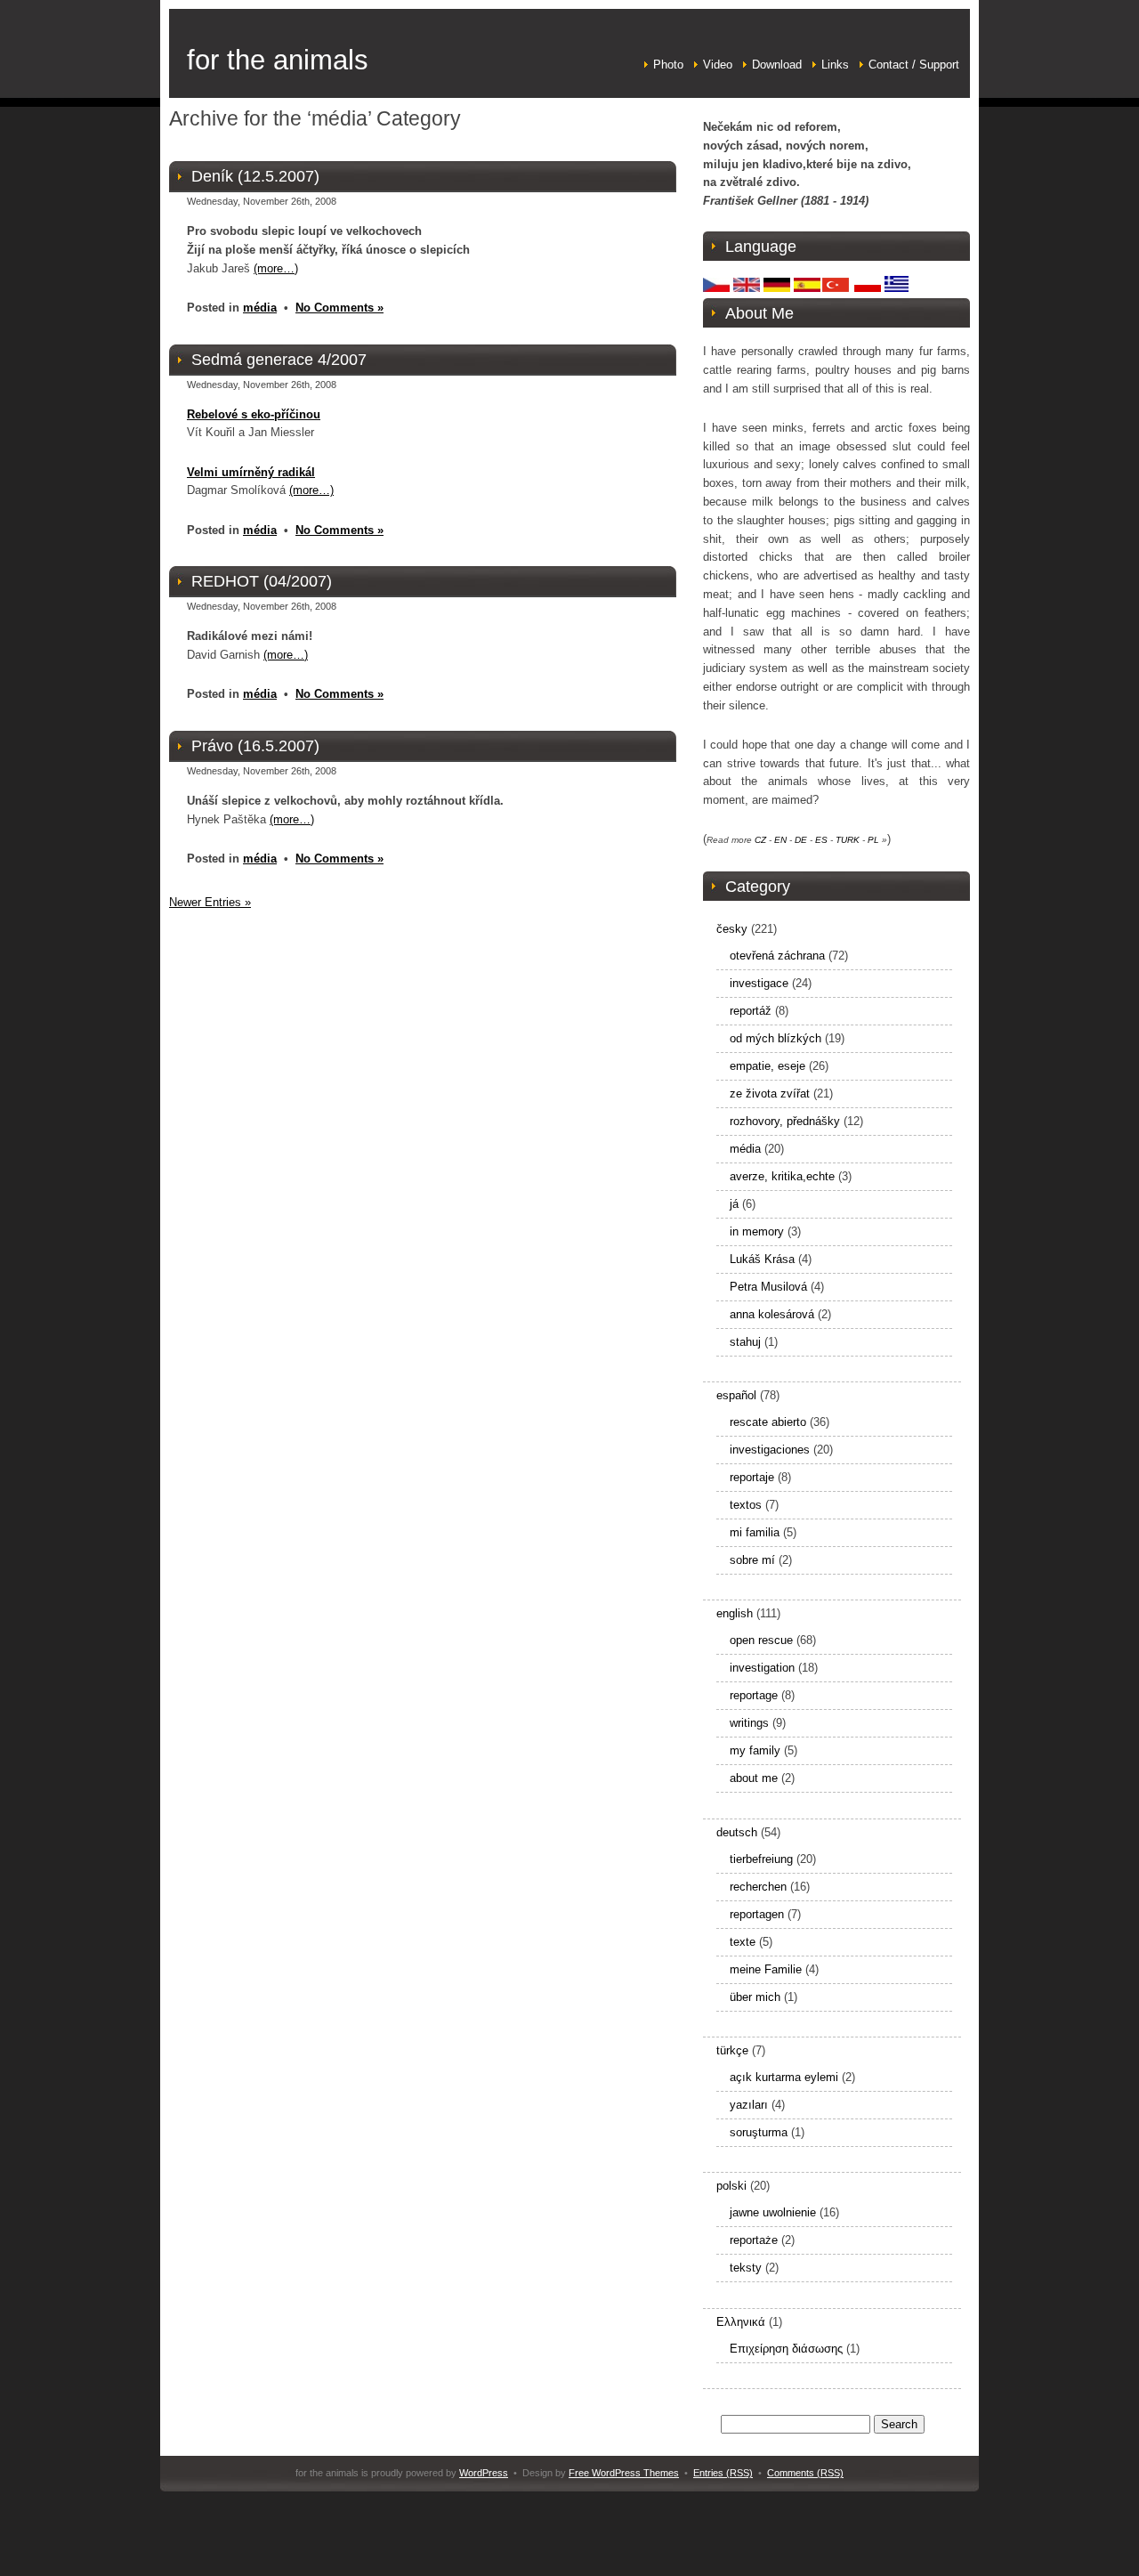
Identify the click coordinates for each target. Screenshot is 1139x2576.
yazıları (749, 2105)
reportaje (752, 1477)
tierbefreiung (761, 1859)
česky (732, 929)
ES (821, 840)
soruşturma (759, 2132)
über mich (755, 1997)
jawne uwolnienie (773, 2212)
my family (755, 1750)
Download (777, 65)
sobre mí (752, 1560)
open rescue (761, 1640)
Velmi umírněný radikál (251, 472)
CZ (760, 840)
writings (749, 1723)
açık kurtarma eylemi (784, 2077)
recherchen (758, 1887)
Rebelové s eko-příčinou (254, 414)
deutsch (737, 1832)
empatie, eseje (767, 1066)
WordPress (484, 2473)
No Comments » (339, 308)
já (734, 1204)
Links (835, 65)
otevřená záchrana (777, 956)
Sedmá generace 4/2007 (279, 360)
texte (743, 1942)
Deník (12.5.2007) (255, 176)
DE (801, 840)
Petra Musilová (768, 1287)
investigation (762, 1668)
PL (873, 840)
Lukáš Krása (762, 1259)
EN (780, 840)
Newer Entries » (210, 902)
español (736, 1395)
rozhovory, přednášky (785, 1121)
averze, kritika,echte (782, 1176)
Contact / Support (914, 65)
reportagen (757, 1914)
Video (718, 65)
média (260, 308)
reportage (754, 1695)
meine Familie (766, 1969)
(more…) (276, 268)
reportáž (751, 1011)
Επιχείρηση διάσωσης (786, 2349)
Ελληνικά (741, 2322)
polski (731, 2186)
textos (746, 1505)
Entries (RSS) (723, 2473)
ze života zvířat (770, 1094)
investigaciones (770, 1450)
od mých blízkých (775, 1038)
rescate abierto (768, 1422)
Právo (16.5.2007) (255, 746)
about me (754, 1778)
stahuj (745, 1342)
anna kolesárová (772, 1314)
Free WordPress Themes (624, 2473)
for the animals (278, 60)
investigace (759, 983)
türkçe (732, 2050)
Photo (668, 65)
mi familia (755, 1532)
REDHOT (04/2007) (262, 581)
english (735, 1613)
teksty (746, 2268)
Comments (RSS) (805, 2473)
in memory (757, 1231)
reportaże (754, 2240)
